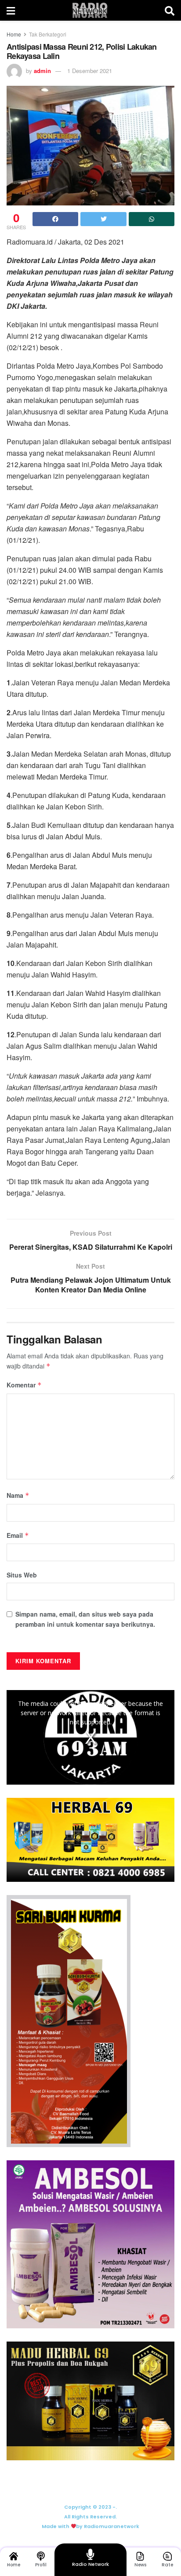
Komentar (24, 1385)
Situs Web (22, 1575)
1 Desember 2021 (90, 71)
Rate (167, 2565)
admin (42, 71)
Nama (18, 1495)
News (140, 2565)
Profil (41, 2565)
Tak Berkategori (48, 34)
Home (14, 34)
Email (18, 1535)
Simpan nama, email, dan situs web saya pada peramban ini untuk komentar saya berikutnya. (85, 1619)
